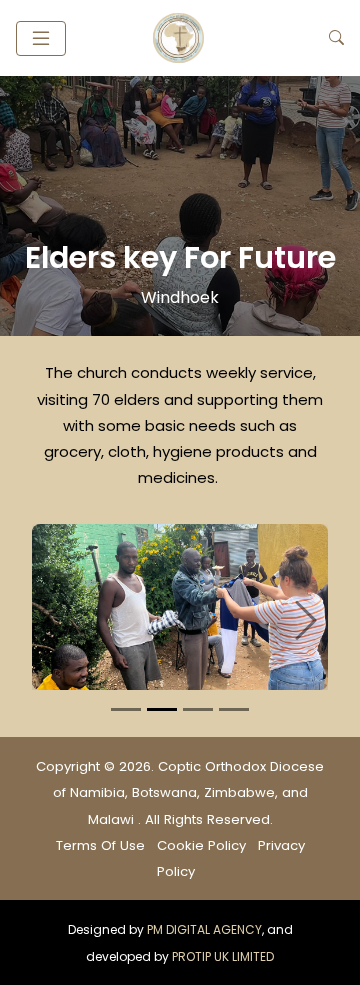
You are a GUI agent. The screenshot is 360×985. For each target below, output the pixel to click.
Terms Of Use (102, 845)
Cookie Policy (203, 845)
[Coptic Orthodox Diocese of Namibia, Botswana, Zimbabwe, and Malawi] (198, 38)
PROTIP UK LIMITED (223, 956)
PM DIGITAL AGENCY (204, 929)
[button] (41, 38)
